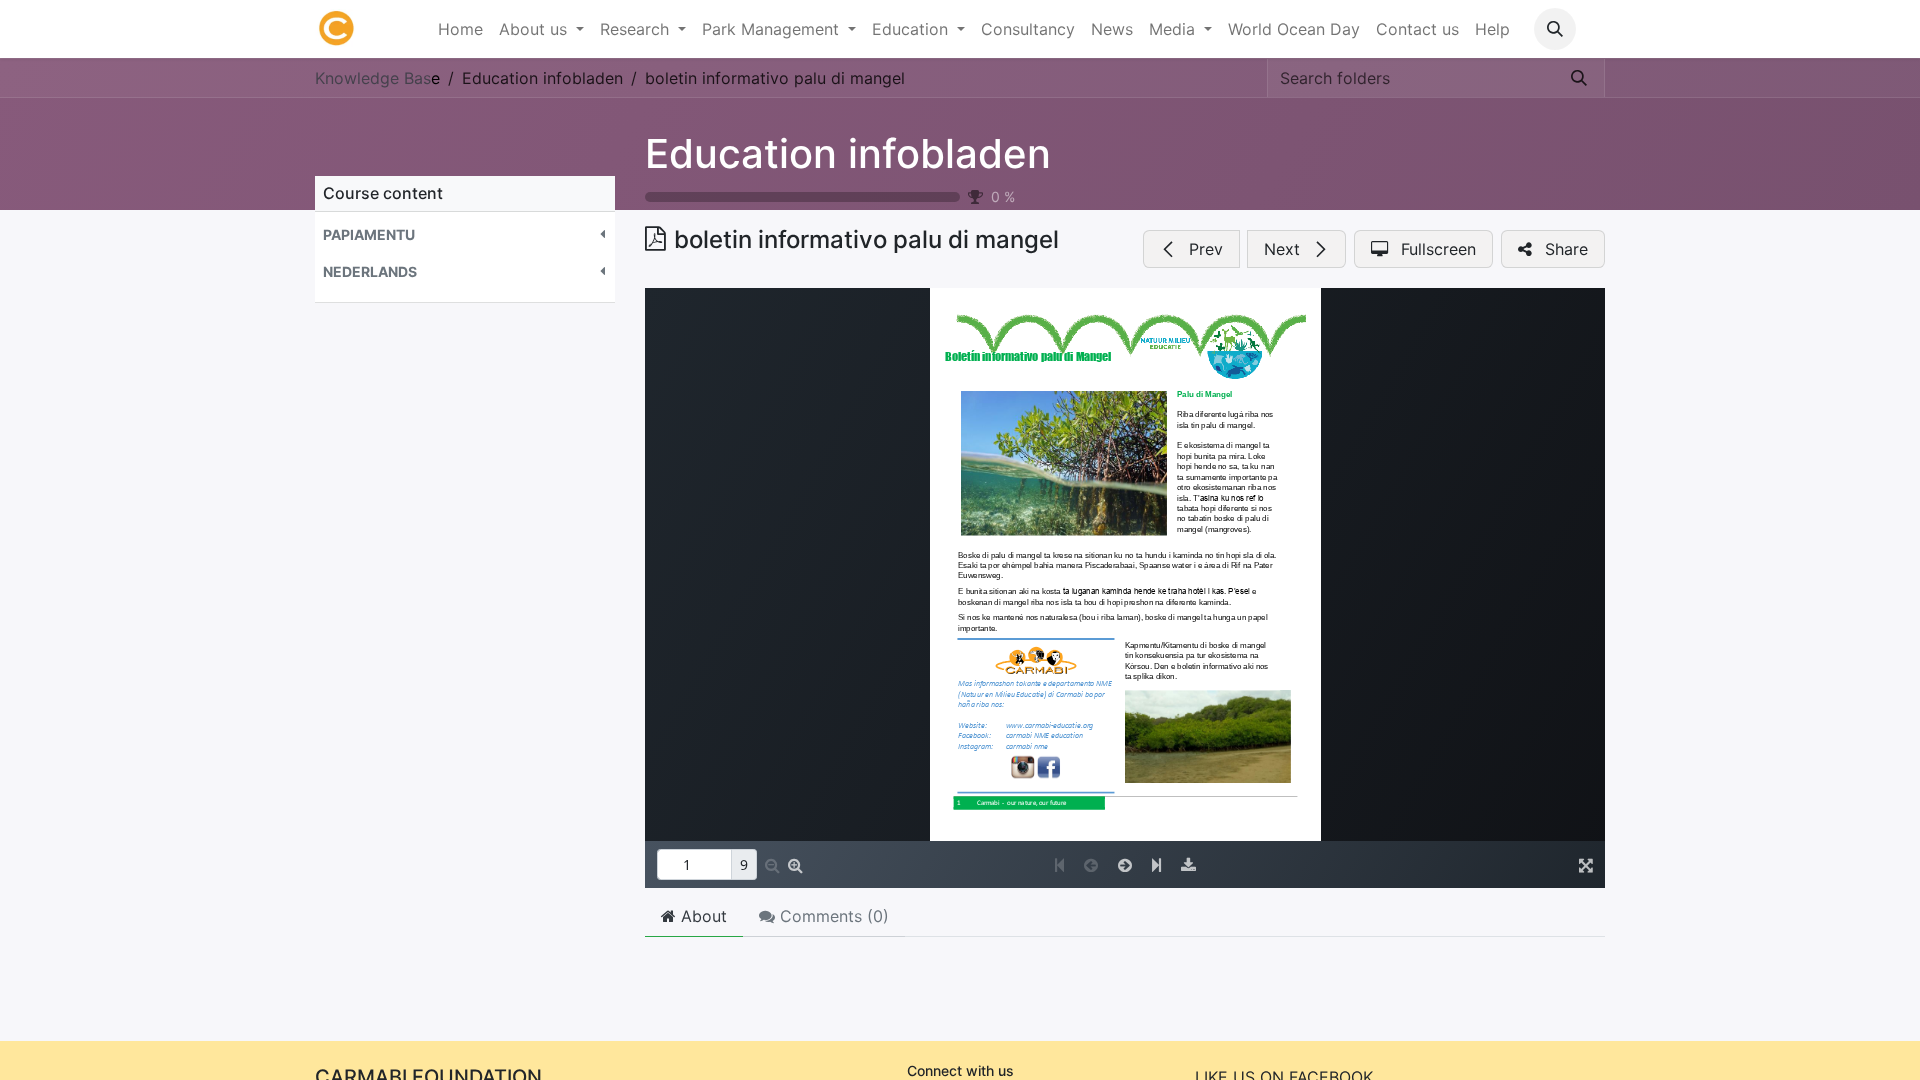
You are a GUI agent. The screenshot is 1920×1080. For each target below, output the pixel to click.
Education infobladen (848, 153)
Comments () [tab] (832, 916)
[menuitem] (460, 29)
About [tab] (701, 916)
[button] (1555, 29)
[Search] (1579, 78)
